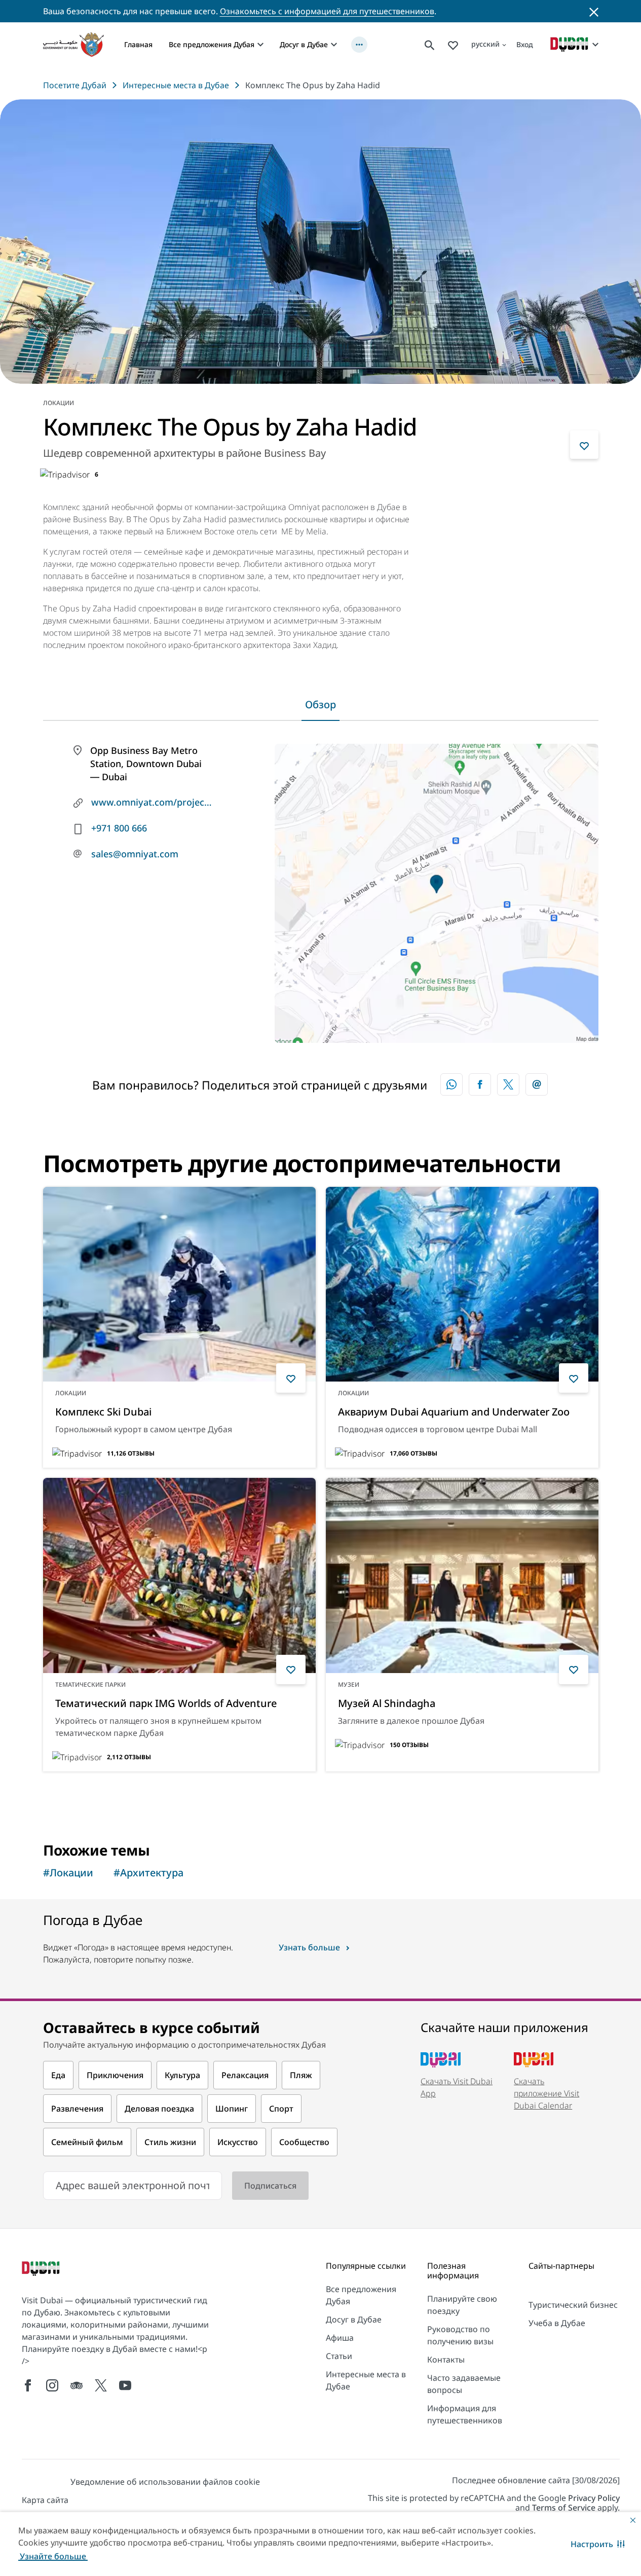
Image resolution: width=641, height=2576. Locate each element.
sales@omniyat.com (135, 854)
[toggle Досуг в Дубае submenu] (334, 45)
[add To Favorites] (584, 445)
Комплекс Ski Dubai (103, 1412)
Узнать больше (90, 1798)
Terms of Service (564, 2508)
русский (485, 44)
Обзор (320, 704)
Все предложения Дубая (212, 44)
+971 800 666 (119, 828)
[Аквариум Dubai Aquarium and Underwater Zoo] (462, 1284)
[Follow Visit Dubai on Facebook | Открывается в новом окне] (28, 2385)
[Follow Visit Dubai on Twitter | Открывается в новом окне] (101, 2385)
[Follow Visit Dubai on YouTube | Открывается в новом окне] (125, 2385)
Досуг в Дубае (304, 44)
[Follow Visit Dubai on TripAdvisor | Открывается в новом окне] (77, 2385)
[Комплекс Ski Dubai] (179, 1284)
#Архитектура (148, 1873)
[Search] (430, 44)
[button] (598, 2544)
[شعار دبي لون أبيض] (42, 2270)
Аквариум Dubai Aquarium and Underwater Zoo (454, 1412)
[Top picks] (453, 44)
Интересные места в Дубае (176, 85)
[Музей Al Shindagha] (462, 1575)
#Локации (68, 1873)
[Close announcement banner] (594, 11)
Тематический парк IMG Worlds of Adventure (166, 1703)
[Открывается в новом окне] (480, 1084)
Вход (525, 44)
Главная (138, 44)
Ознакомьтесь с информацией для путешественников (327, 11)
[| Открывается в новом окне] (52, 2385)
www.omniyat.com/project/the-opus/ (152, 802)
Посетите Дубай (75, 85)
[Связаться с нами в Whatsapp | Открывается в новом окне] (451, 1084)
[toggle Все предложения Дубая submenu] (260, 45)
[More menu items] (359, 45)
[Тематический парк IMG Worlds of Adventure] (179, 1575)
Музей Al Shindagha (387, 1703)
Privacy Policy (594, 2498)
